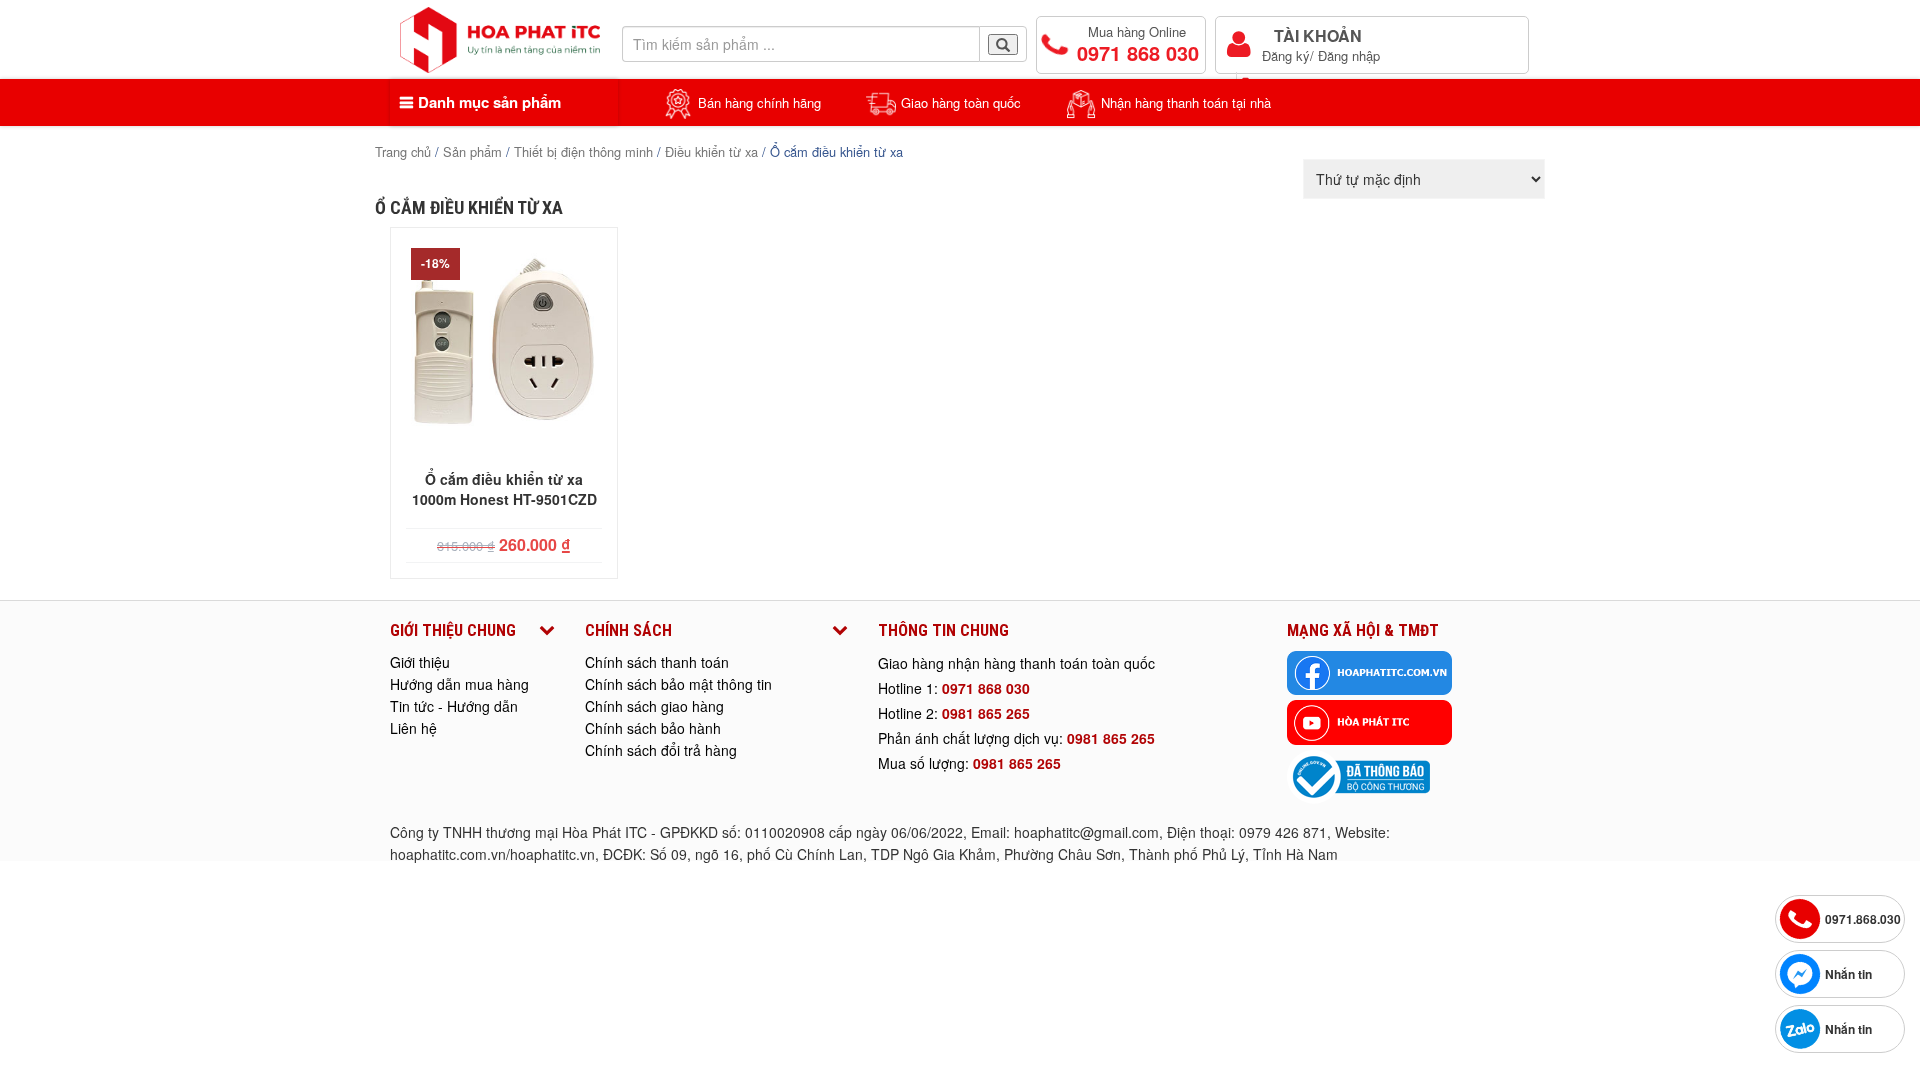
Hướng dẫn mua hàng (459, 684)
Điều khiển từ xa (711, 151)
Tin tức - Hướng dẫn (454, 706)
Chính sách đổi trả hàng (661, 750)
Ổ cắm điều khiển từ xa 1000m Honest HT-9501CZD (504, 489)
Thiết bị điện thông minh (583, 151)
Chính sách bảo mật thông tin (678, 684)
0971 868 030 (986, 688)
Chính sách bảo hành (653, 728)
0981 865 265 (986, 713)
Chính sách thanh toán (657, 662)
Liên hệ (413, 728)
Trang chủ (403, 151)
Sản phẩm (472, 151)
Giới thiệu (420, 662)
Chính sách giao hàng (654, 706)
